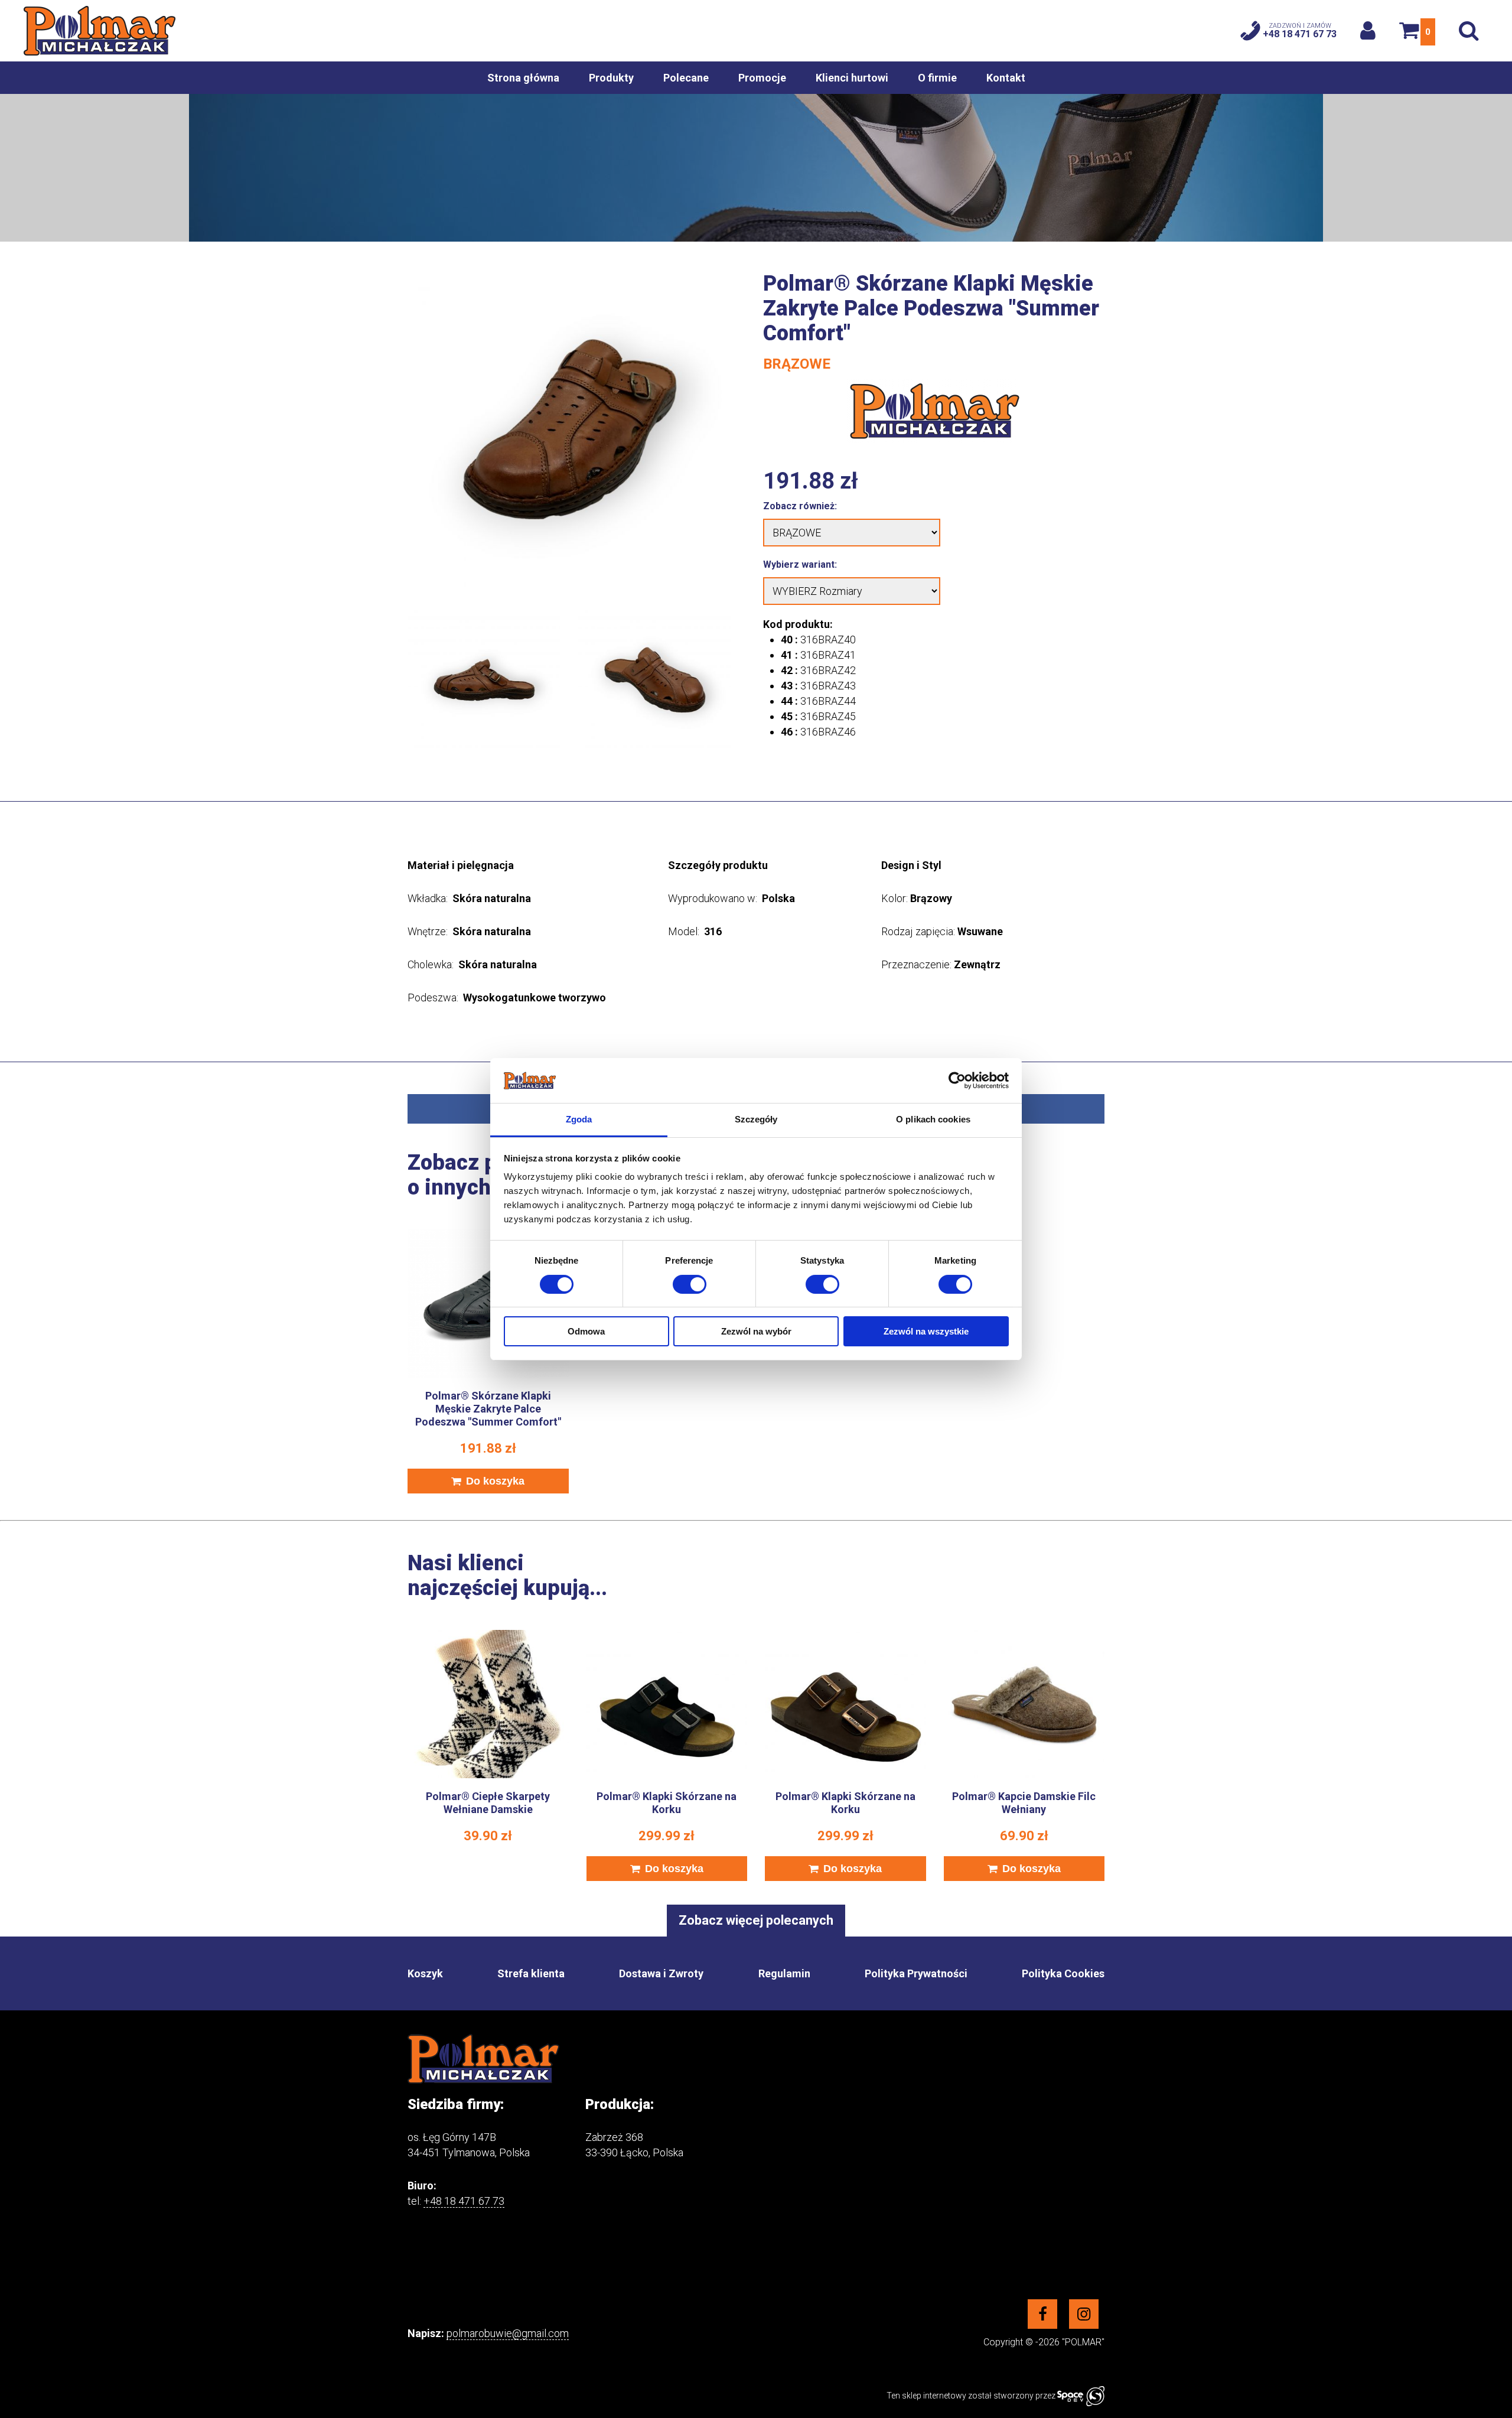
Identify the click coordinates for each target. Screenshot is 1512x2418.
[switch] (690, 1284)
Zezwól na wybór (756, 1331)
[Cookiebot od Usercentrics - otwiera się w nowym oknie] (957, 1081)
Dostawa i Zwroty (661, 1973)
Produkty (611, 78)
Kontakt (1006, 78)
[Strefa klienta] (1368, 30)
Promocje (762, 78)
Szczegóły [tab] (756, 1119)
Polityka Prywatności (916, 1973)
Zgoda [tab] (579, 1119)
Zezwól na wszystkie (926, 1331)
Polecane (686, 78)
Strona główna (523, 78)
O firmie (937, 78)
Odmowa (586, 1331)
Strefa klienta (531, 1973)
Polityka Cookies (1063, 1973)
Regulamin (784, 1973)
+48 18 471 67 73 (464, 2201)
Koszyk (425, 1973)
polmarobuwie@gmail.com (508, 2333)
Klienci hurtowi (852, 78)
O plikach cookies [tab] (933, 1119)
